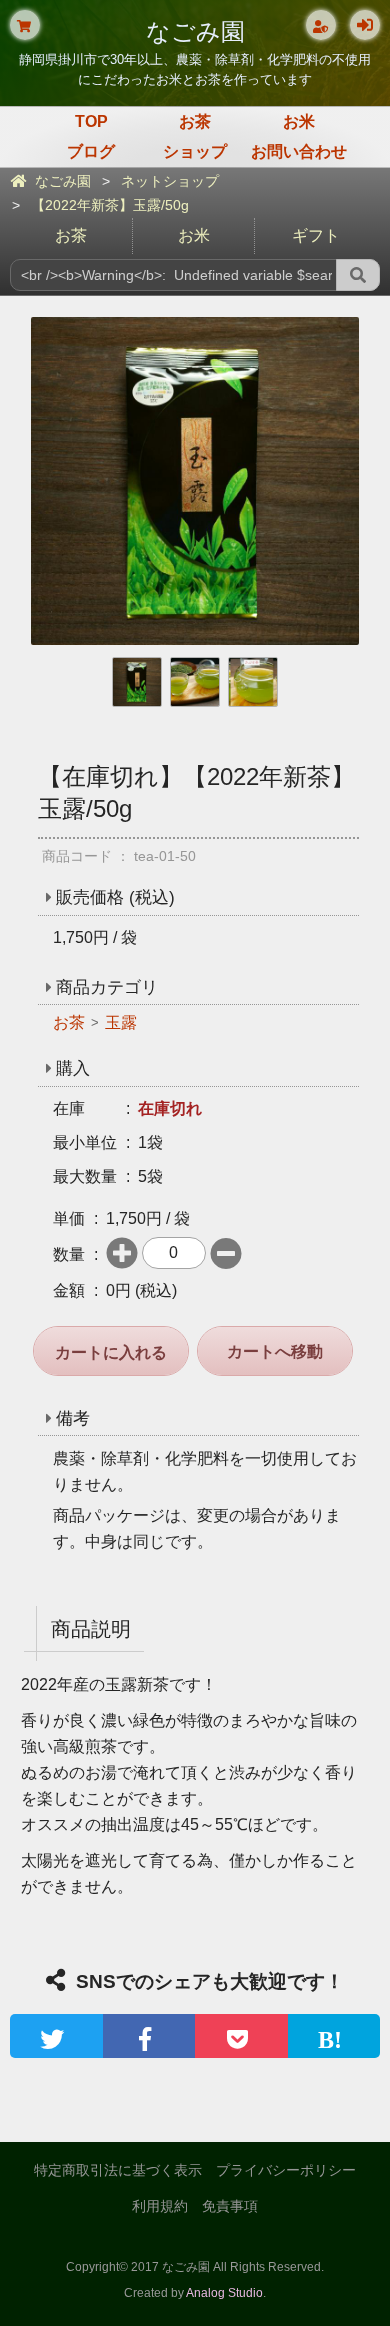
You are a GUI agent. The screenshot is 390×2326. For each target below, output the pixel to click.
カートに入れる (111, 1352)
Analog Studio (224, 2293)
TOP (91, 121)
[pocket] (241, 2036)
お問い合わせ (299, 151)
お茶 (195, 121)
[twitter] (56, 2036)
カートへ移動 (275, 1351)
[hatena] (334, 2036)
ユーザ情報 (321, 25)
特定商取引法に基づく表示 (118, 2170)
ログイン (365, 25)
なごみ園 (195, 31)
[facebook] (149, 2036)
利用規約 (160, 2206)
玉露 (121, 1022)
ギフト (316, 235)
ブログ (91, 151)
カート (25, 25)
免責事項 (230, 2206)
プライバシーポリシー (286, 2170)
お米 (299, 121)
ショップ (195, 151)
